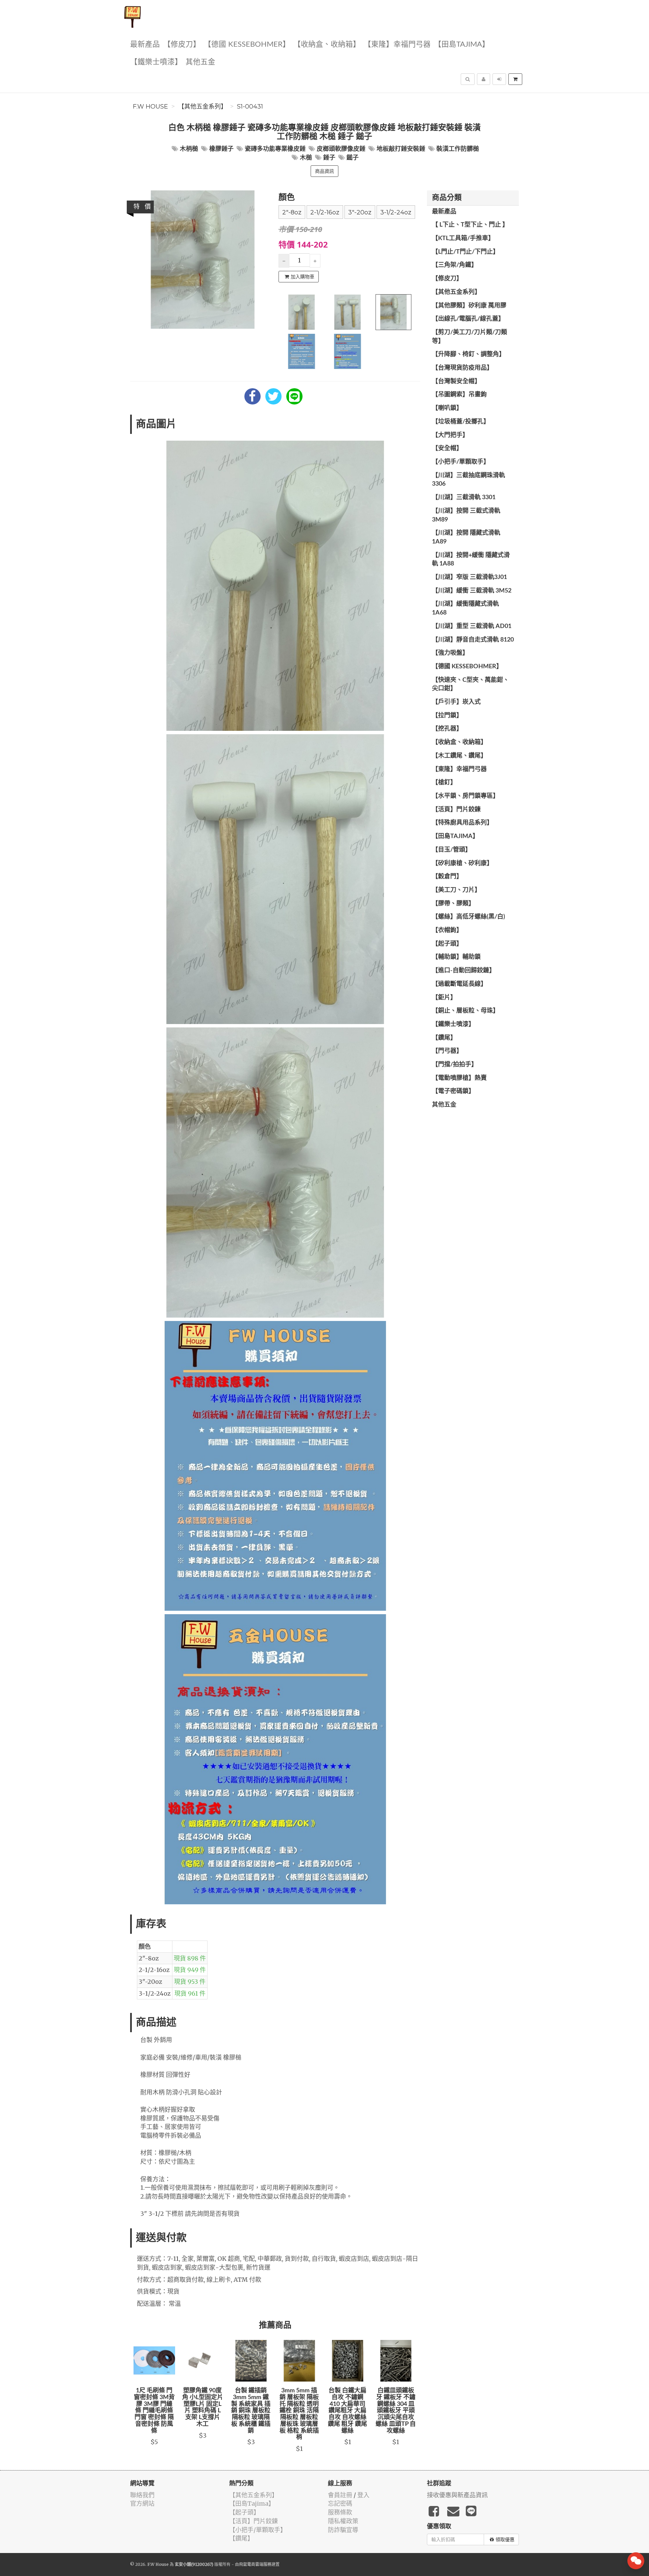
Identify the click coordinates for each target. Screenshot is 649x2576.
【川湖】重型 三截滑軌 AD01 (472, 626)
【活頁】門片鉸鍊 (456, 810)
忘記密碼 (340, 2503)
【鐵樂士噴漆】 (156, 62)
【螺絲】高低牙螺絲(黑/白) (468, 917)
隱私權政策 (343, 2521)
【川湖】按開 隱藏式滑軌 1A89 (466, 537)
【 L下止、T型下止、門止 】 (470, 225)
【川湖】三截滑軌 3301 (464, 497)
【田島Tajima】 (462, 44)
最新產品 (145, 44)
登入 (363, 2495)
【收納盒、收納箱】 (327, 44)
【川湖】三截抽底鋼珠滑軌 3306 (468, 480)
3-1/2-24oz (396, 212)
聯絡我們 (142, 2495)
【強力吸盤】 (450, 653)
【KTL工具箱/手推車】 (463, 238)
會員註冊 (340, 2495)
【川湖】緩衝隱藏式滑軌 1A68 (465, 608)
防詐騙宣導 (343, 2530)
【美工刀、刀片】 (456, 890)
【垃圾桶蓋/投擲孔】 (461, 422)
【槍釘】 (444, 783)
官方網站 (142, 2503)
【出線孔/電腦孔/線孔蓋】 (468, 319)
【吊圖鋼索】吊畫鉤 (459, 395)
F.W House (150, 107)
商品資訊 (324, 171)
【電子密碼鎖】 (453, 1091)
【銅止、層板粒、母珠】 (465, 1011)
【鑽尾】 (444, 1038)
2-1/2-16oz (325, 212)
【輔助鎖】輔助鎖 (456, 957)
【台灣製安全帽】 (456, 381)
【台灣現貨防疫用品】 (462, 368)
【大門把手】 (450, 435)
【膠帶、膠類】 (453, 904)
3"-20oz (360, 212)
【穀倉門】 (447, 877)
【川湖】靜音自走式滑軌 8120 (473, 640)
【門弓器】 (447, 1051)
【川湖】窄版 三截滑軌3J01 (470, 577)
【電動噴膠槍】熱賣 (459, 1078)
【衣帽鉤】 (447, 930)
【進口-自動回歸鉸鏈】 (464, 971)
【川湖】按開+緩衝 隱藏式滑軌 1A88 (471, 560)
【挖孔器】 (447, 729)
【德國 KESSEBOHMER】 (247, 44)
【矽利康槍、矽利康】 (462, 863)
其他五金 (200, 62)
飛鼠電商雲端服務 (255, 2564)
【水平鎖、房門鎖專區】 (465, 796)
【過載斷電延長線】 (459, 984)
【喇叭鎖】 (447, 408)
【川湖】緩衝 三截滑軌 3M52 (472, 591)
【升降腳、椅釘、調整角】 (468, 354)
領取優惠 (505, 2539)
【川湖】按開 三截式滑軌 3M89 (466, 515)
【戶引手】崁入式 (456, 702)
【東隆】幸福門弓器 (397, 44)
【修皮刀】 (182, 44)
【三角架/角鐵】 (455, 265)
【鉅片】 (444, 998)
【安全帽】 (447, 448)
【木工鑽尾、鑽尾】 (459, 756)
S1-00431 (250, 107)
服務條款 (340, 2512)
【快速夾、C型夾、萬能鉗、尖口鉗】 (471, 684)
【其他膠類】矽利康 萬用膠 (469, 306)
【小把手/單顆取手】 (461, 462)
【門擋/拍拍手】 (455, 1065)
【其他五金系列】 (202, 107)
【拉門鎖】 (447, 716)
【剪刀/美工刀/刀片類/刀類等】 (470, 337)
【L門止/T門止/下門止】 (465, 252)
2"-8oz (292, 212)
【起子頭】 (447, 944)
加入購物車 (303, 277)
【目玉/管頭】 (452, 850)
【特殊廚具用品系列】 (462, 823)
